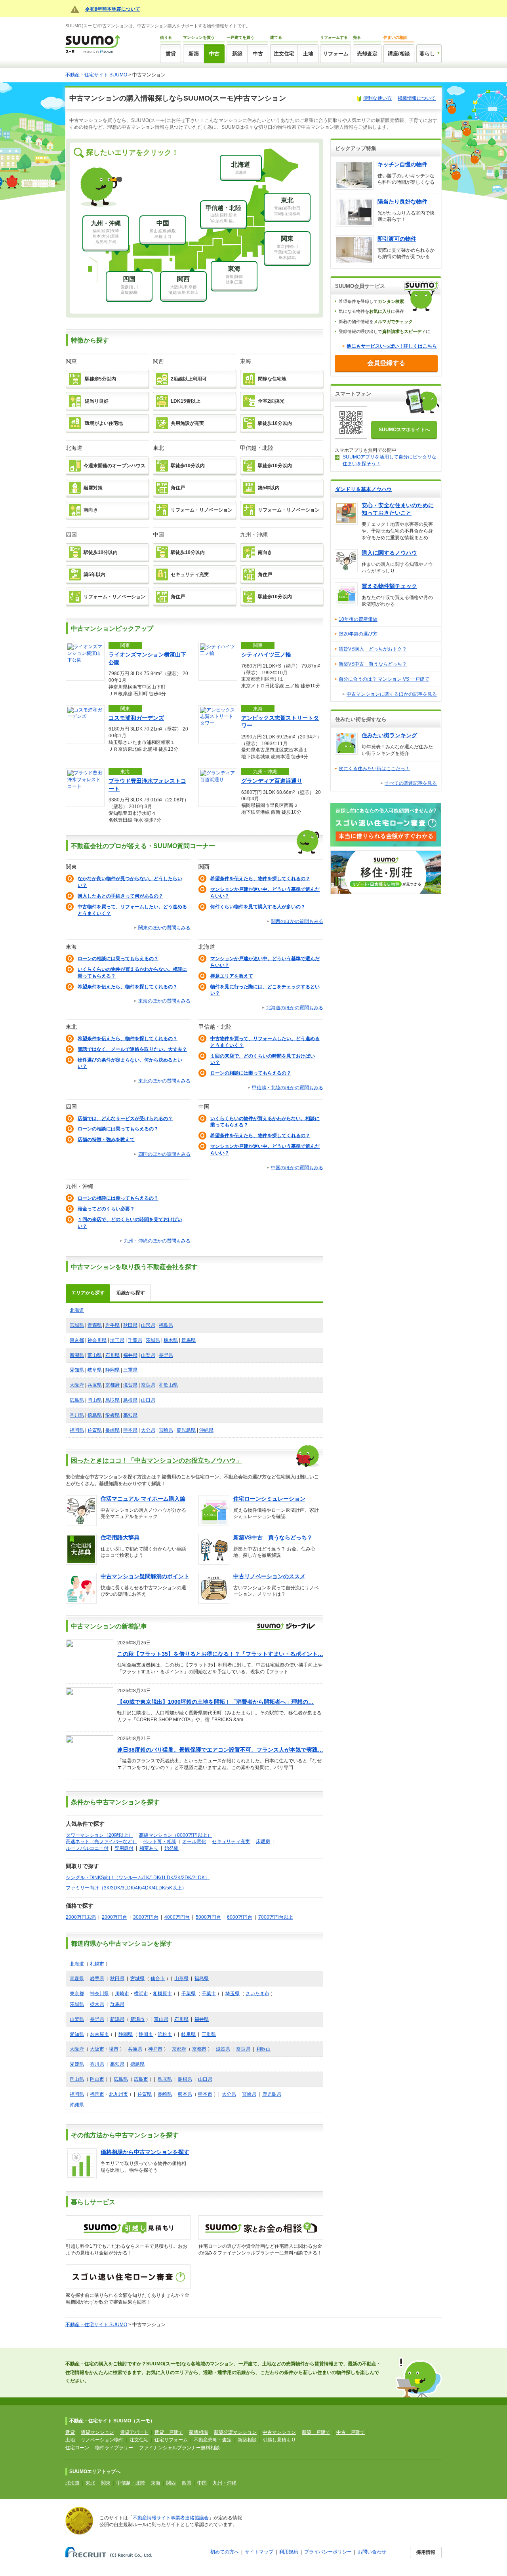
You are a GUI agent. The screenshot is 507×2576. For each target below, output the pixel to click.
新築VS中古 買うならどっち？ (373, 664)
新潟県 (77, 1355)
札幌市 (97, 1964)
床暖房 (263, 1842)
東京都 (77, 1340)
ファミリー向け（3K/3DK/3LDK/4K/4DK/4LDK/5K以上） (126, 1888)
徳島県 (95, 1415)
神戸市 (155, 2049)
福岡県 (77, 1430)
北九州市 (118, 2094)
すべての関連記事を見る (411, 783)
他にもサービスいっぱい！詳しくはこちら (392, 346)
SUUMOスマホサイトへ (404, 430)
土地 (308, 54)
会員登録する (386, 363)
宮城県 (77, 1325)
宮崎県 (166, 1430)
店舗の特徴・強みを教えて (106, 1140)
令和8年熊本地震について (113, 9)
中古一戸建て (351, 2432)
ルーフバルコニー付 (87, 1848)
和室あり (149, 1848)
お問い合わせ (372, 2552)
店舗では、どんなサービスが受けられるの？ (125, 1119)
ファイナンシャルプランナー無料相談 (179, 2448)
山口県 (148, 1400)
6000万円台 (240, 1917)
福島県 (166, 1325)
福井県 (130, 1355)
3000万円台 (146, 1917)
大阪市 (97, 2049)
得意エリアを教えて (232, 976)
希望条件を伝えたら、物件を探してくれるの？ (260, 879)
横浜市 (141, 1994)
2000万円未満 (81, 1917)
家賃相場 (198, 2432)
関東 (106, 2483)
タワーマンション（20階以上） (99, 1835)
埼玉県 (117, 1340)
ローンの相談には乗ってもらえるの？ (118, 959)
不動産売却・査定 (213, 2440)
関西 (171, 2483)
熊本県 (130, 1430)
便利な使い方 (377, 98)
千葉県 (135, 1340)
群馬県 (189, 1340)
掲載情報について (417, 98)
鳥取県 (112, 1400)
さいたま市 (257, 1994)
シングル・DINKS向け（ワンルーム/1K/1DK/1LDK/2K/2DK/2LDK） (138, 1878)
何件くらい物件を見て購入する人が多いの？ (258, 907)
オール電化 (194, 1842)
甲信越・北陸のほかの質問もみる (288, 1088)
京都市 (199, 2049)
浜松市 (165, 2034)
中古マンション (279, 2432)
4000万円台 (177, 1917)
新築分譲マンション (235, 2432)
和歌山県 (168, 1385)
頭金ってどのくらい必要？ (106, 1209)
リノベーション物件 (102, 2440)
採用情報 (426, 2552)
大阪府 (77, 1385)
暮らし (427, 54)
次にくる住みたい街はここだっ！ (374, 769)
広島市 (141, 2079)
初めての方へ (225, 2552)
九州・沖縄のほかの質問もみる (157, 1241)
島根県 (130, 1400)
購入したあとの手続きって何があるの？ (120, 896)
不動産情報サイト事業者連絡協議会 (171, 2518)
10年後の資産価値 (358, 619)
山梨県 (148, 1355)
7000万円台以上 (276, 1917)
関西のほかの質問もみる (297, 921)
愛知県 (77, 1370)
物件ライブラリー (114, 2448)
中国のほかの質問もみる (297, 1168)
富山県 (95, 1355)
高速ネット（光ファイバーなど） (101, 1842)
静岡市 (146, 2034)
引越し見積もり (279, 2440)
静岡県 (112, 1370)
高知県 (130, 1415)
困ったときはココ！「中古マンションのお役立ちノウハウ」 (156, 1460)
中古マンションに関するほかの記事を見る (392, 694)
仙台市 (158, 1979)
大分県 (148, 1430)
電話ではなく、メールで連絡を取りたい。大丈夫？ (132, 1049)
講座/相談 (399, 54)
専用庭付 (124, 1848)
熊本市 (205, 2094)
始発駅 (172, 1848)
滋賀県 (130, 1385)
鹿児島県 (186, 1430)
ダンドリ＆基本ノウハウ (363, 489)
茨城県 (153, 1340)
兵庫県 (95, 1385)
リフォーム (336, 54)
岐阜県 (95, 1370)
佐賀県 (95, 1430)
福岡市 (97, 2094)
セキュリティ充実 (231, 1842)
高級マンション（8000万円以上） (175, 1835)
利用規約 (289, 2552)
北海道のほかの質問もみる (295, 1008)
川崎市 (122, 1994)
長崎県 (112, 1430)
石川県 (112, 1355)
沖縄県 (206, 1430)
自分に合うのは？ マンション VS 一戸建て (384, 679)
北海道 (77, 1310)
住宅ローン (77, 2448)
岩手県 (112, 1325)
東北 (90, 2483)
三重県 (130, 1370)
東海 (156, 2483)
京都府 (112, 1385)
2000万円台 (114, 1917)
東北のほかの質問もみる (164, 1081)
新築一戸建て (316, 2432)
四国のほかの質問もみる (164, 1154)
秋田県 (130, 1325)
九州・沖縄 (225, 2483)
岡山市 (97, 2079)
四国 (187, 2483)
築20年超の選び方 (358, 634)
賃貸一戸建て (169, 2432)
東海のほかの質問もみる (164, 1001)
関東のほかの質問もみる (164, 928)
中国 (202, 2483)
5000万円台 (208, 1917)
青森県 (95, 1325)
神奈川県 (97, 1340)
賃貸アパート (134, 2432)
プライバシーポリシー (328, 2552)
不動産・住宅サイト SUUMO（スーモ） (112, 2421)
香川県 (77, 1415)
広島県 (77, 1400)
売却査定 (367, 54)
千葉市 (209, 1994)
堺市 (114, 2049)
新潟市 (137, 2019)
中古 (214, 54)
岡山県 (95, 1400)
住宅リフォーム (171, 2440)
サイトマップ (259, 2552)
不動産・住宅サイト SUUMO (96, 75)
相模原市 (162, 1994)
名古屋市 (99, 2034)
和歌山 (263, 2049)
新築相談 (247, 2440)
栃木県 (171, 1340)
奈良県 (148, 1385)
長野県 (166, 1355)
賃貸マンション (97, 2432)
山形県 (148, 1325)
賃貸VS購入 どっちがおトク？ (373, 649)
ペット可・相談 (160, 1842)
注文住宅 (284, 54)
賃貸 (171, 54)
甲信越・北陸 (131, 2483)
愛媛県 (112, 1415)
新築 (194, 54)
